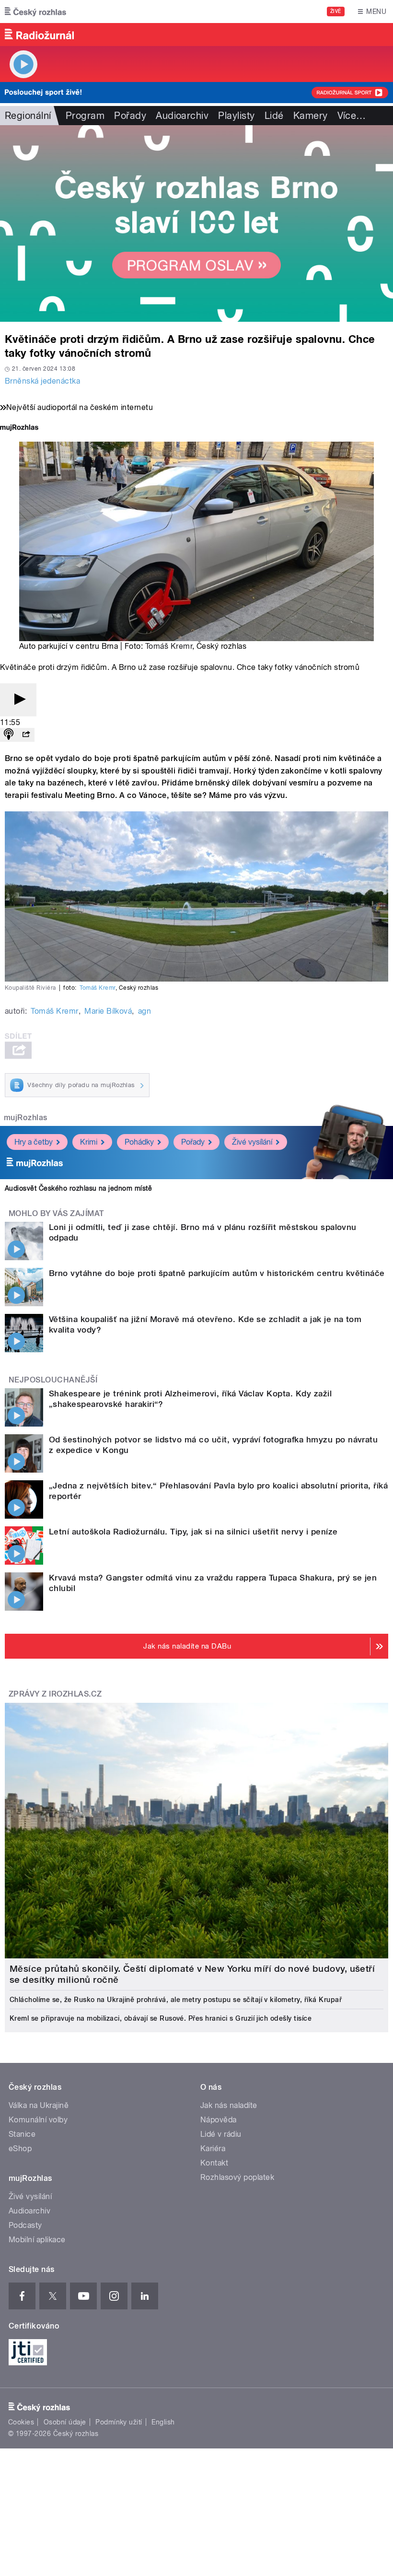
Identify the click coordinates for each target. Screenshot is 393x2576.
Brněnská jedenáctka (42, 381)
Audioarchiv (182, 116)
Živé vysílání (252, 1142)
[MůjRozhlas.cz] (19, 428)
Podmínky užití (119, 2422)
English (163, 2422)
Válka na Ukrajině (39, 2105)
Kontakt (214, 2163)
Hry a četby (34, 1142)
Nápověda (219, 2120)
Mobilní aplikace (37, 2240)
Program (85, 116)
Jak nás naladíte (229, 2105)
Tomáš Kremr (169, 646)
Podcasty (25, 2225)
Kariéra (213, 2149)
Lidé (274, 116)
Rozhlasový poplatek (237, 2177)
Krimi (89, 1142)
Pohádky (139, 1142)
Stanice (22, 2134)
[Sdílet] (26, 735)
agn (144, 1011)
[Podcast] (9, 735)
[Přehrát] (18, 700)
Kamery (311, 116)
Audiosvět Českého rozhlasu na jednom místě (78, 1188)
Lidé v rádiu (221, 2134)
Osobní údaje (65, 2422)
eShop (20, 2149)
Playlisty (236, 116)
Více (352, 116)
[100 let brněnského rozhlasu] (196, 223)
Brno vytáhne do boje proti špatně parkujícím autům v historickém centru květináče (217, 1273)
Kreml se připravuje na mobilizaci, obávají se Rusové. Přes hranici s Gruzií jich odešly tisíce (161, 2018)
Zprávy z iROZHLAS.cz (55, 1694)
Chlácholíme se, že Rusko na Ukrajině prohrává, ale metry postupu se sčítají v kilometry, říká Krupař (176, 2000)
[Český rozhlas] (35, 12)
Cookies (21, 2422)
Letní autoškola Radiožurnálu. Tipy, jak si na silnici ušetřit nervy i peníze (193, 1532)
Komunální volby (38, 2120)
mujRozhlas (26, 1118)
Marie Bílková (108, 1011)
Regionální (28, 116)
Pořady (130, 116)
